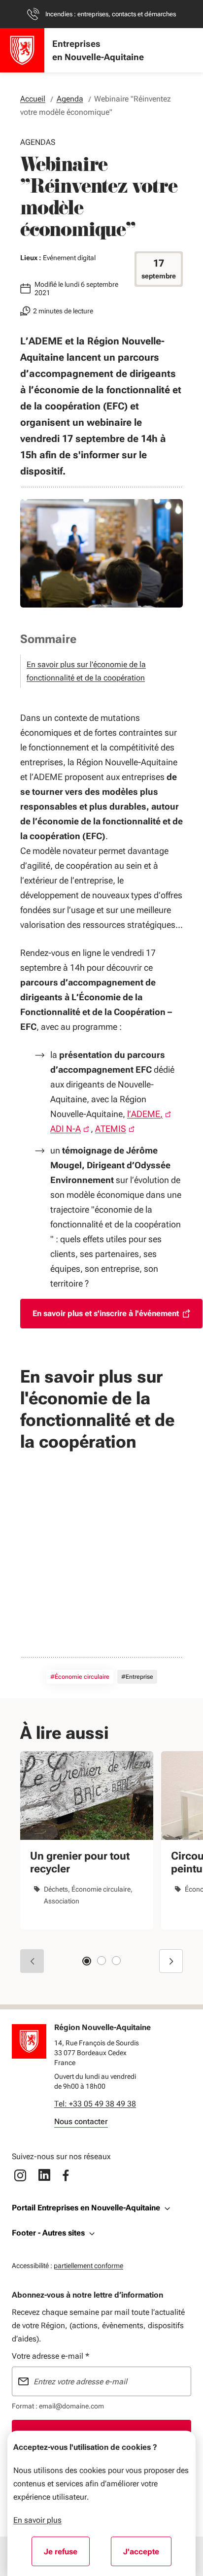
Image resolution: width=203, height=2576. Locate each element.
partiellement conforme (88, 2265)
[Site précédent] (32, 1961)
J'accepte (147, 2555)
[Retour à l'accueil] (29, 2041)
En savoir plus (37, 2520)
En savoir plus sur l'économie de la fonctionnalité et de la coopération (86, 671)
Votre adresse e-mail (51, 2356)
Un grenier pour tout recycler (80, 1862)
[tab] (87, 1961)
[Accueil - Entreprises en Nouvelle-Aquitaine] (22, 50)
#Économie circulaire (80, 1677)
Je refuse (67, 2555)
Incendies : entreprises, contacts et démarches (111, 14)
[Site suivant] (171, 1961)
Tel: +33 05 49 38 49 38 (95, 2104)
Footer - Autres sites (48, 2233)
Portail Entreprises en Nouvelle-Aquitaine (86, 2208)
